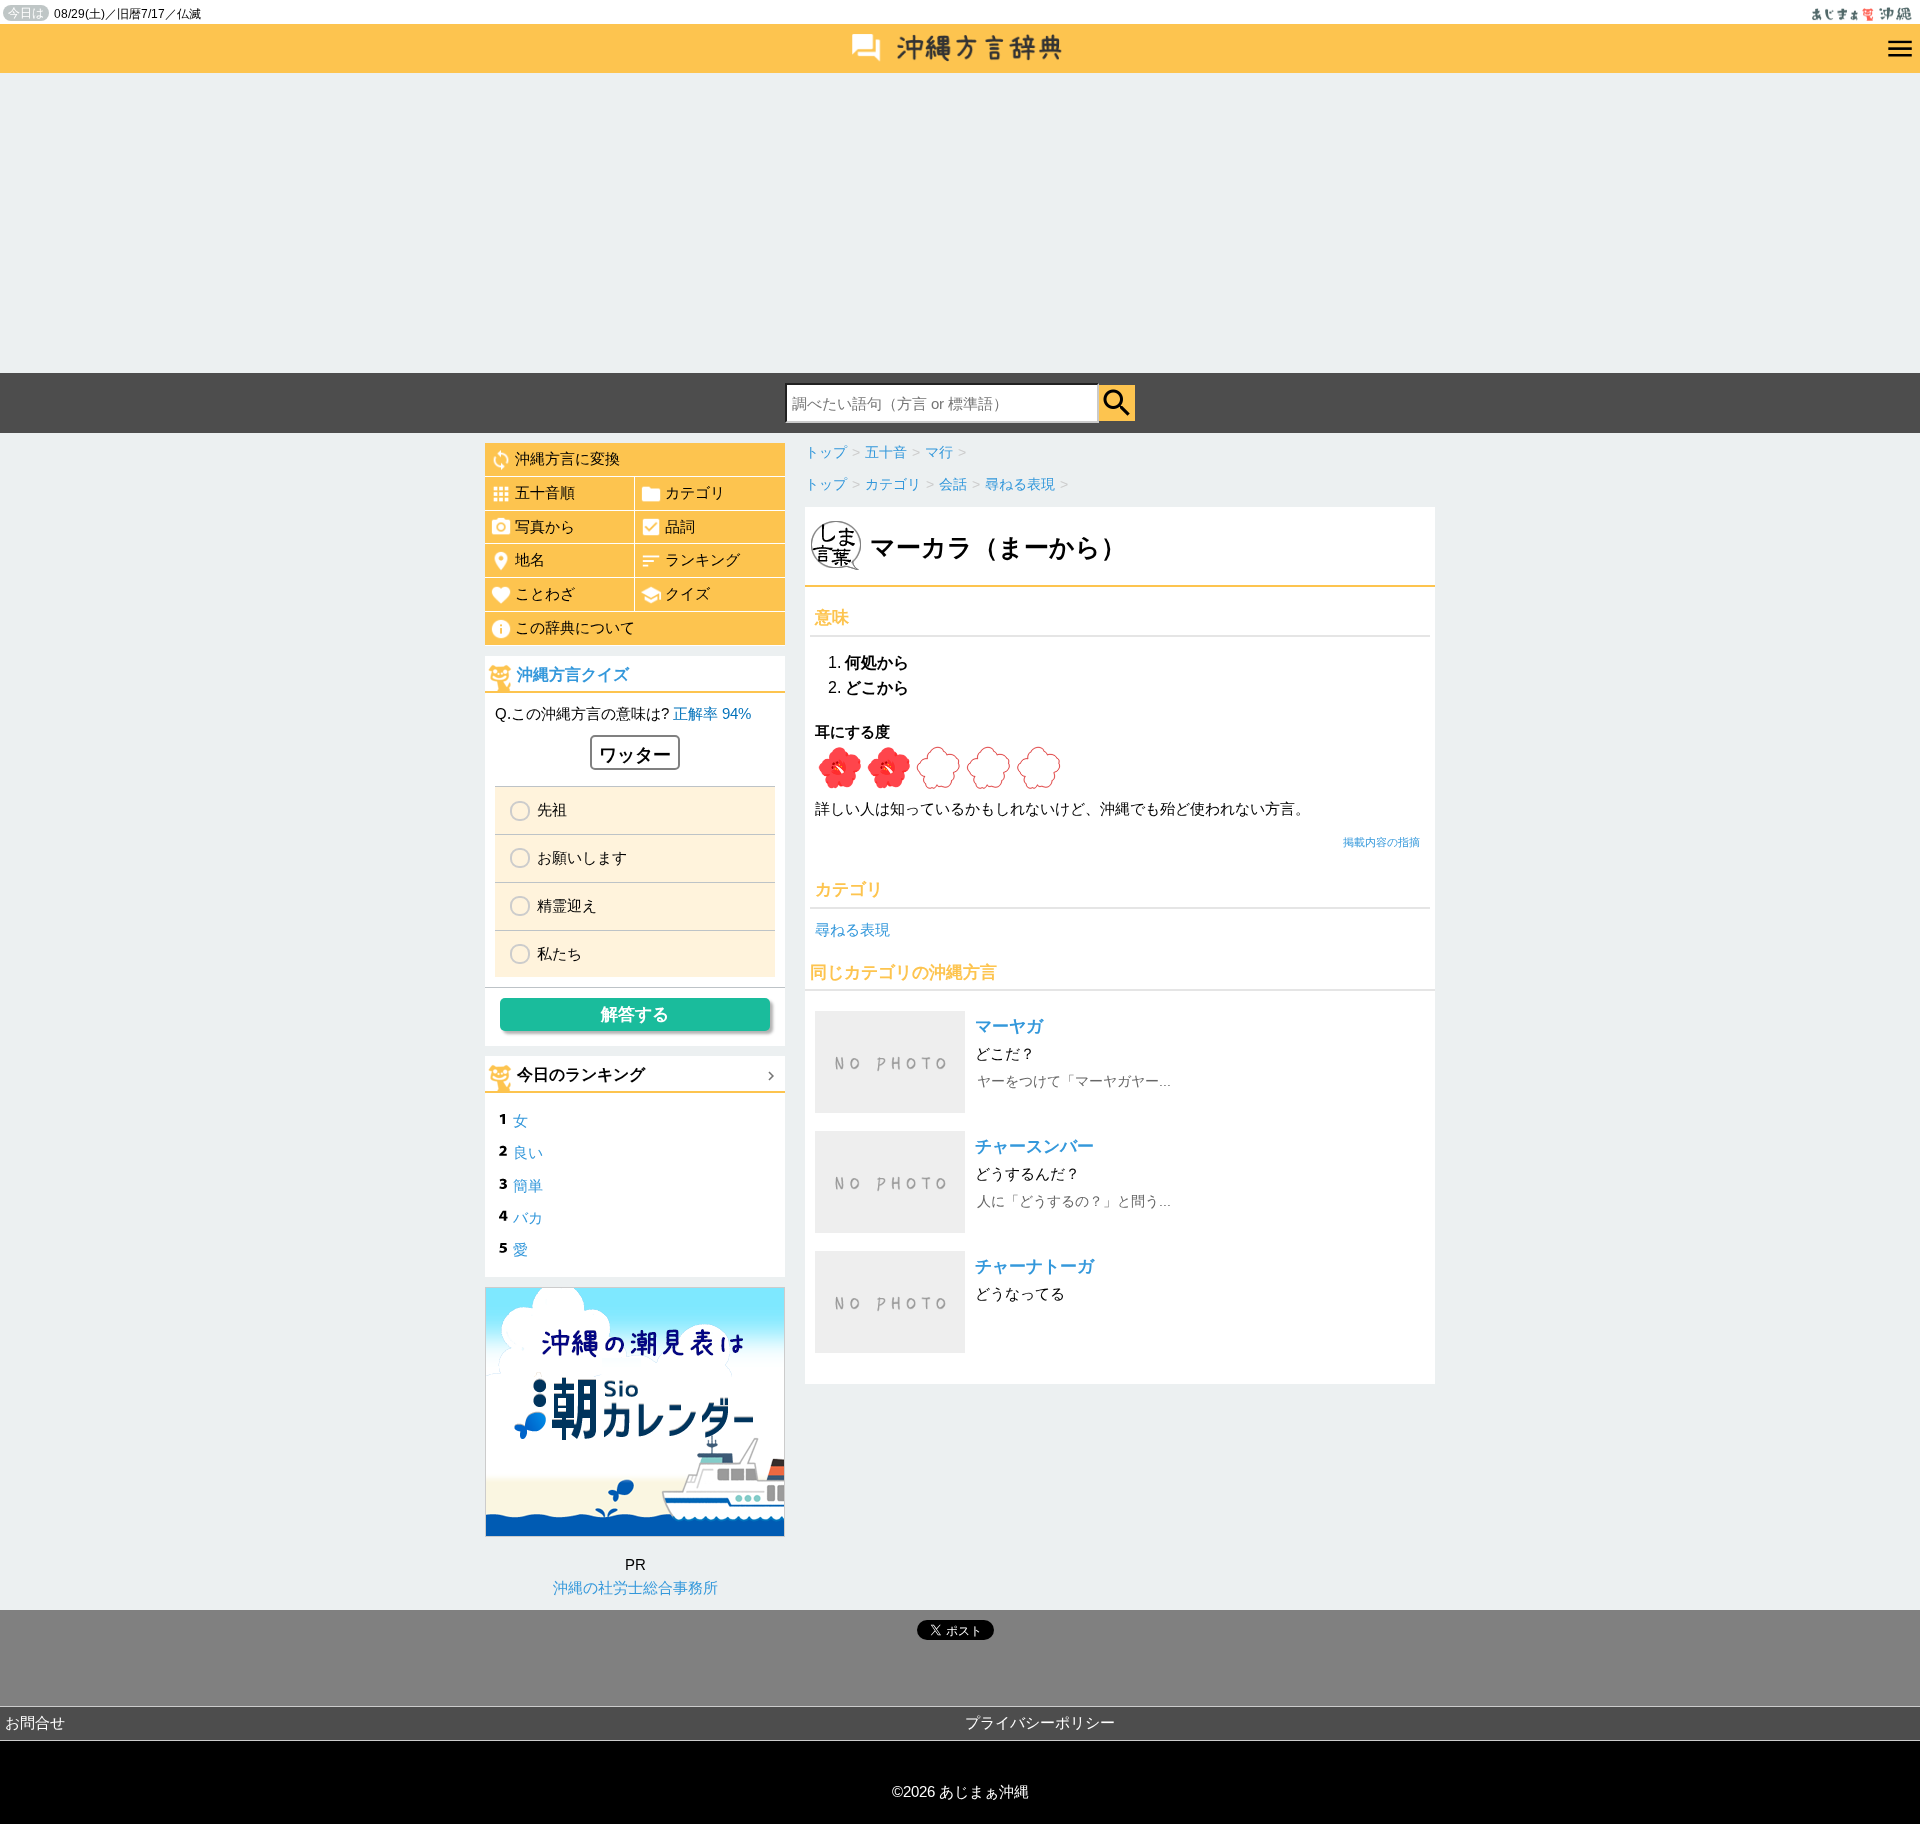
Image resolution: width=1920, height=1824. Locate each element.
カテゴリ (695, 492)
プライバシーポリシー (1040, 1722)
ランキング (702, 559)
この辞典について (575, 627)
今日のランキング (581, 1074)
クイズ (687, 593)
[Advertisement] (960, 223)
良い (528, 1152)
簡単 (528, 1185)
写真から (545, 526)
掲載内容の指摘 (1381, 842)
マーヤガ (1009, 1026)
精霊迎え (567, 905)
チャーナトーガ (1034, 1266)
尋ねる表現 (852, 929)
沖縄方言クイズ (573, 674)
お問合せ (35, 1722)
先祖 (552, 809)
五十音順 (545, 492)
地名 (530, 559)
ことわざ (545, 593)
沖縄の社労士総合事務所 (635, 1587)
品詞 (680, 526)
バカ (528, 1217)
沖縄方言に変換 (567, 458)
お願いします (582, 857)
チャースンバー (1034, 1146)
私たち (559, 953)
